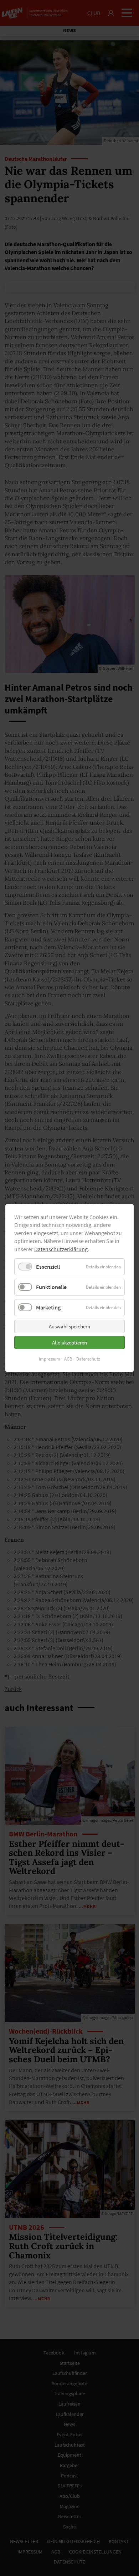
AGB (68, 1359)
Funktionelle (51, 1287)
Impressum (50, 1359)
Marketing (48, 1307)
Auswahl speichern (69, 1326)
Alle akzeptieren (69, 1342)
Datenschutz (88, 1359)
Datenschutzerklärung (61, 1249)
